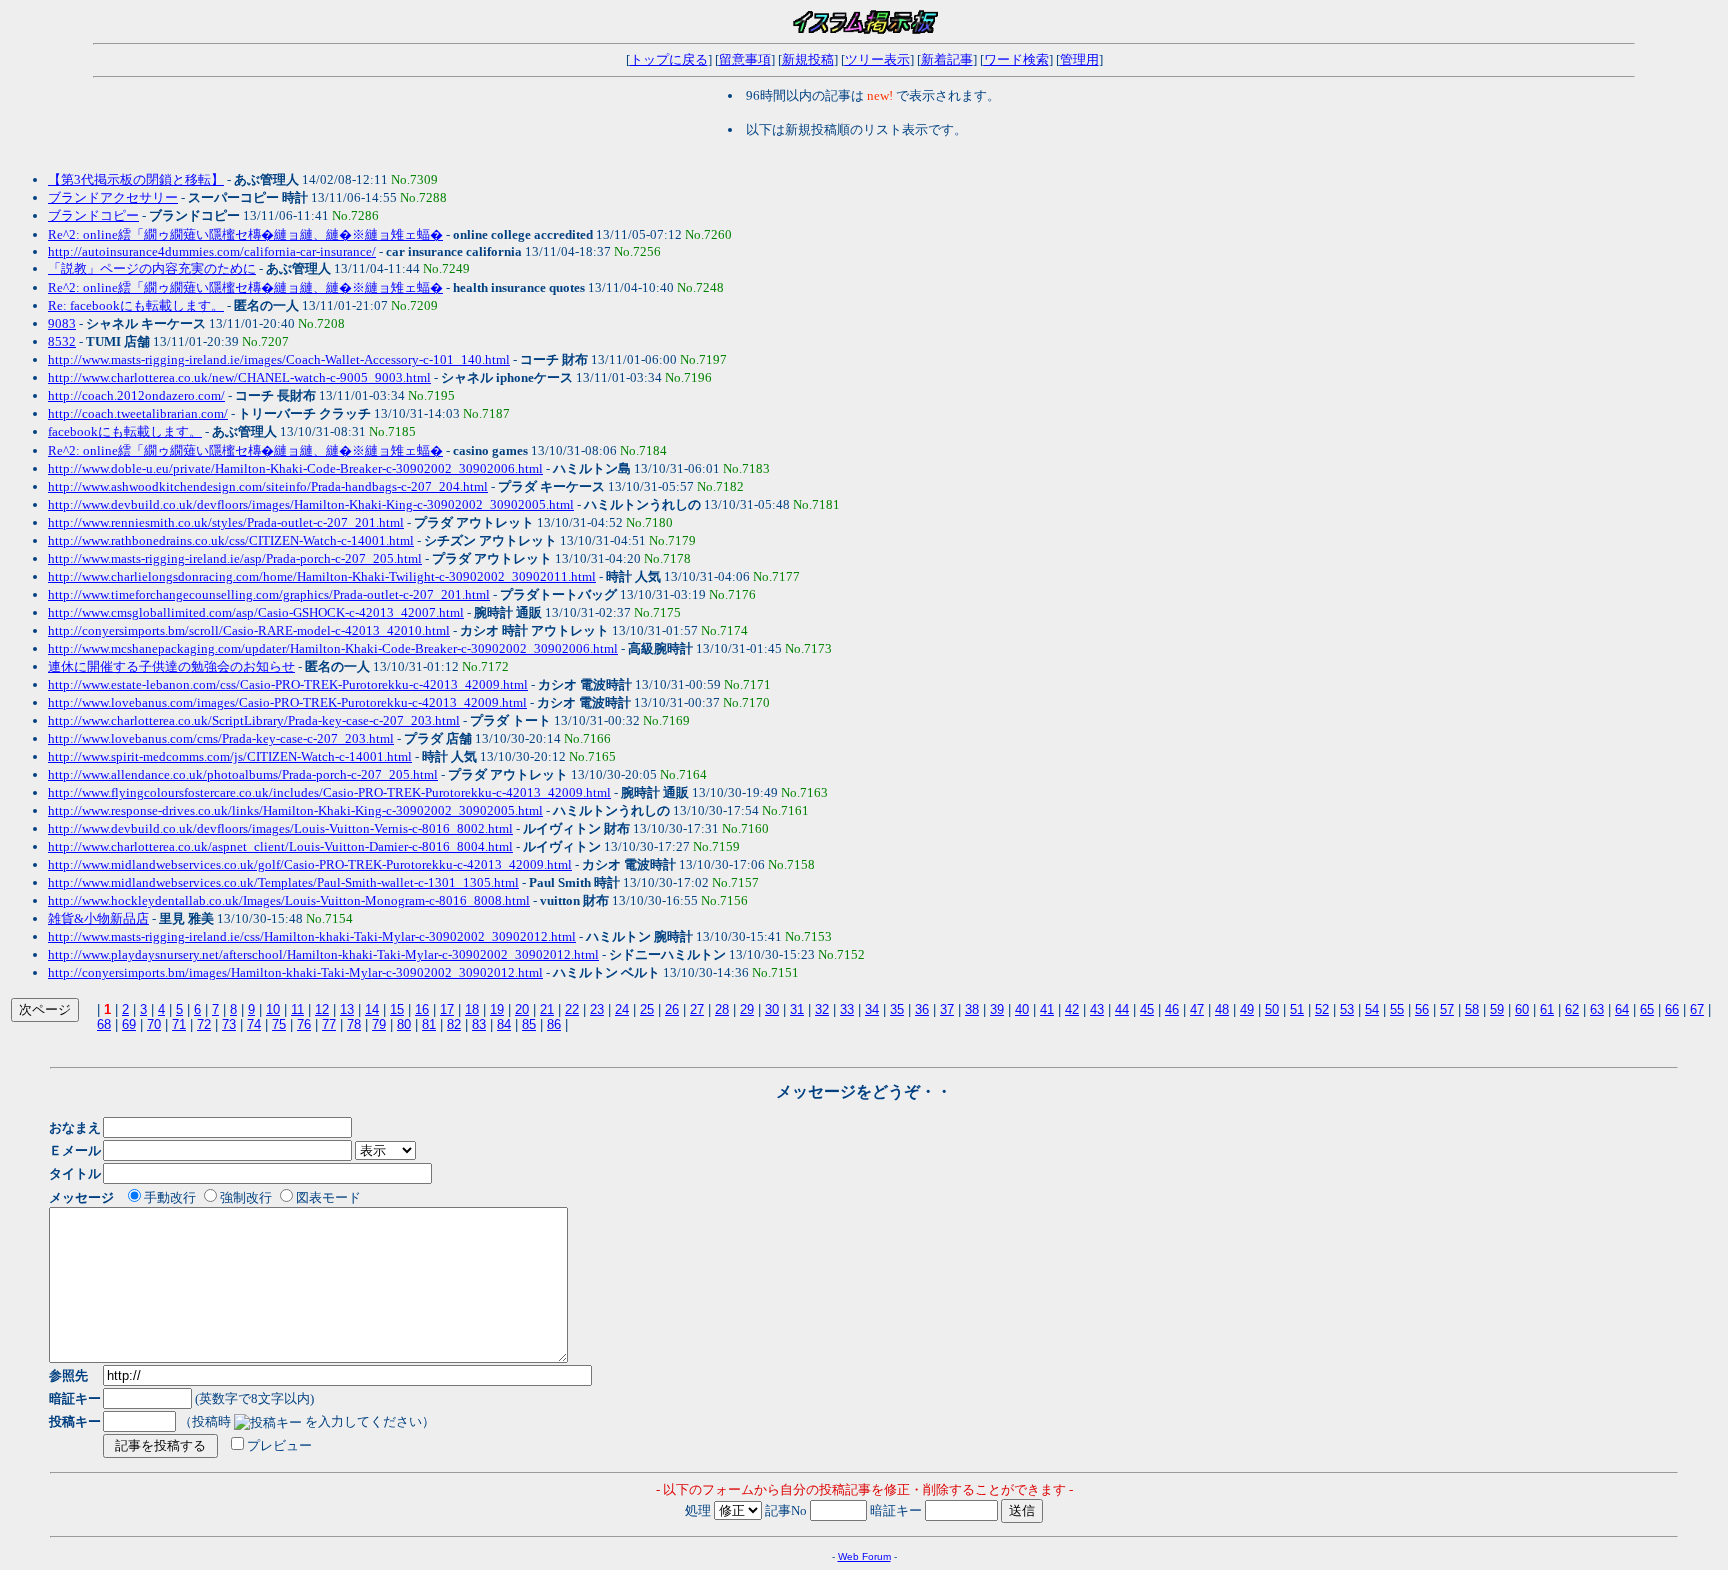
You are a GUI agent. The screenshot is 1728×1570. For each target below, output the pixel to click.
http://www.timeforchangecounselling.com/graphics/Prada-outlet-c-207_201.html (269, 594)
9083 (62, 323)
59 (1497, 1009)
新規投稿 (808, 59)
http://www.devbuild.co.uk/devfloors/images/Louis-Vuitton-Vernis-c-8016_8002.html (280, 828)
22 (572, 1009)
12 (322, 1009)
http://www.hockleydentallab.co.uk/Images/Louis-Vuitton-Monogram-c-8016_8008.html (289, 900)
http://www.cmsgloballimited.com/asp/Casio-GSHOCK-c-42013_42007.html (256, 612)
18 (472, 1009)
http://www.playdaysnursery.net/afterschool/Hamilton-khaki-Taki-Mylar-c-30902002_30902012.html (323, 954)
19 (497, 1009)
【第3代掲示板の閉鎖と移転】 (136, 179)
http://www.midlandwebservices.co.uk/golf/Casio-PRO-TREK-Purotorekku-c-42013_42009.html (310, 864)
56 (1422, 1009)
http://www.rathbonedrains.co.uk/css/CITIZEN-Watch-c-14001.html (231, 540)
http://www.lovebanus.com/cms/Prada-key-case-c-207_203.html (221, 738)
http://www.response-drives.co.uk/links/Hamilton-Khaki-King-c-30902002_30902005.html (295, 810)
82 (454, 1024)
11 (297, 1009)
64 (1622, 1009)
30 (772, 1009)
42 (1072, 1009)
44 (1122, 1009)
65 (1647, 1009)
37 (947, 1009)
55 (1397, 1009)
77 (329, 1024)
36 (922, 1009)
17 (447, 1009)
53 (1347, 1009)
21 (547, 1009)
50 (1272, 1009)
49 (1247, 1009)
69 (129, 1024)
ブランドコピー (93, 215)
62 (1572, 1009)
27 (697, 1009)
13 (347, 1009)
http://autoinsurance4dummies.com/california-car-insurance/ (212, 251)
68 (104, 1024)
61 (1547, 1009)
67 (1697, 1009)
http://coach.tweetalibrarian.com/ (138, 413)
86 (554, 1024)
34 (872, 1009)
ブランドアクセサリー (113, 197)
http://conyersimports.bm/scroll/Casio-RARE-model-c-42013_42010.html (249, 630)
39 (997, 1009)
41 (1047, 1009)
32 (822, 1009)
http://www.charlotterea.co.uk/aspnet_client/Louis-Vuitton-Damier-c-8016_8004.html (280, 846)
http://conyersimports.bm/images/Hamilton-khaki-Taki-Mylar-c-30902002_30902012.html (295, 972)
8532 (62, 341)
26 (672, 1009)
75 (279, 1024)
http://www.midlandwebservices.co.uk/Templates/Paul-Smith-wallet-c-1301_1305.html (283, 882)
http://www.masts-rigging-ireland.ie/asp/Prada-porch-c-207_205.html (235, 558)
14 (372, 1009)
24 (622, 1009)
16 (422, 1009)
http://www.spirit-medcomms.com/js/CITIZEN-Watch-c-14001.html (230, 756)
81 (429, 1024)
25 (647, 1009)
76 (304, 1024)
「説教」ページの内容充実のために (152, 268)
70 (154, 1024)
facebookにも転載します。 (125, 431)
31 (797, 1009)
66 (1672, 1009)
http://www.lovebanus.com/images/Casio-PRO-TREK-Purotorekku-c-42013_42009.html (287, 702)
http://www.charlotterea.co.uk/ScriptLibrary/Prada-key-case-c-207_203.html (254, 720)
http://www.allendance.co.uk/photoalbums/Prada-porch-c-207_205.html (243, 774)
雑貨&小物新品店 (98, 918)
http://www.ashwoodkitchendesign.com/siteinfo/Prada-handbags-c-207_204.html (268, 486)
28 (722, 1009)
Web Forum (864, 1556)
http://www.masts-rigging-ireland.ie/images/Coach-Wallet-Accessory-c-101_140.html (279, 359)
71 (179, 1024)
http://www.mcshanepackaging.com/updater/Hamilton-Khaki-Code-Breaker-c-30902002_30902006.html (333, 648)
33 (847, 1009)
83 (479, 1024)
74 (254, 1024)
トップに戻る (669, 59)
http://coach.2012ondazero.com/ (136, 395)
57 (1447, 1009)
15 (397, 1009)
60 (1522, 1009)
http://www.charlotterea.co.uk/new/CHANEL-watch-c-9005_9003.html (239, 377)
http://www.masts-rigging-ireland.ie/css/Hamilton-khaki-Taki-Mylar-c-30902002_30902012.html (312, 936)
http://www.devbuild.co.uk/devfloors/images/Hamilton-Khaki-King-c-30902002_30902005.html (311, 504)
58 (1472, 1009)
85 (529, 1024)
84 (504, 1024)
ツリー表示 (877, 59)
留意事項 (745, 59)
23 (597, 1009)
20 (522, 1009)
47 (1197, 1009)
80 (404, 1024)
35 (897, 1009)
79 (379, 1024)
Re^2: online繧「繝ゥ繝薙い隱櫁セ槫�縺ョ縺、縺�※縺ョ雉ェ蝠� (245, 234)
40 (1022, 1009)
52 (1322, 1009)
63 (1597, 1009)
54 (1372, 1009)
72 (204, 1024)
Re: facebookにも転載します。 (136, 305)
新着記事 (947, 59)
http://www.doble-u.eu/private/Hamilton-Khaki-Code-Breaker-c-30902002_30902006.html (295, 468)
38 (972, 1009)
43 (1097, 1009)
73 (229, 1024)
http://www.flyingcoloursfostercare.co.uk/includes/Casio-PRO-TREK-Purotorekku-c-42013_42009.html (329, 792)
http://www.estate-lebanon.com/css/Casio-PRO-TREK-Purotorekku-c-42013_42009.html (288, 684)
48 (1222, 1009)
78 (354, 1024)
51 (1297, 1009)
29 (747, 1009)
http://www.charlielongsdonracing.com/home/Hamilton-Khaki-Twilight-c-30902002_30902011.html (322, 576)
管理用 (1079, 59)
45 (1147, 1009)
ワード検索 (1016, 59)
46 (1172, 1009)
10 (273, 1009)
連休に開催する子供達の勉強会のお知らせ (171, 666)
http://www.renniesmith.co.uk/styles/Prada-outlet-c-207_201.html (226, 522)
